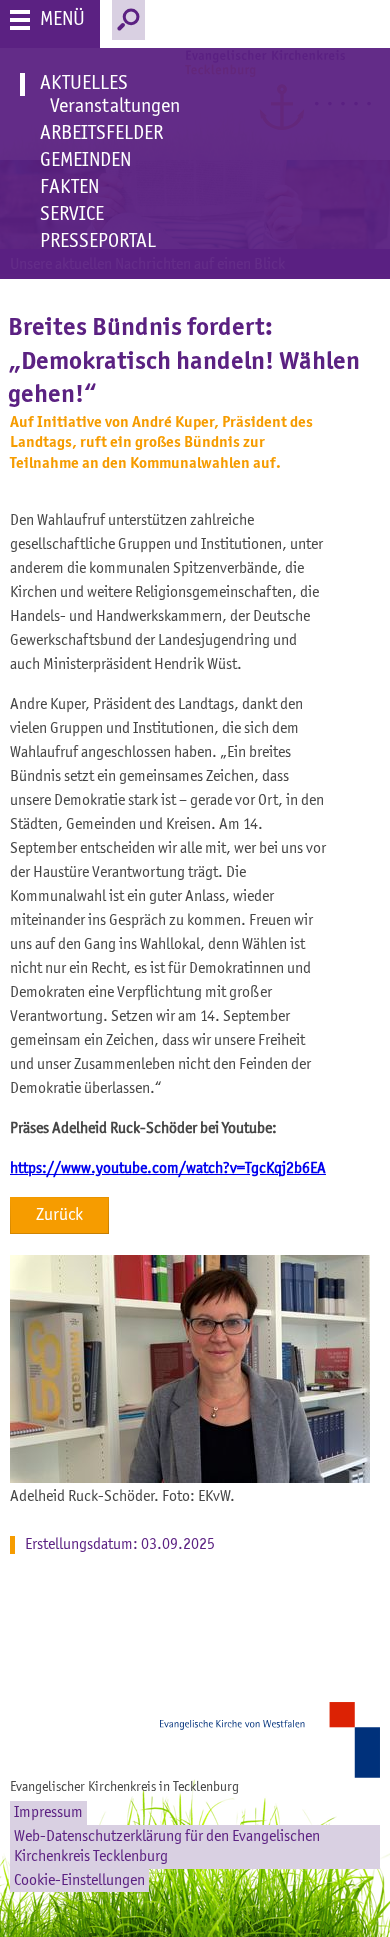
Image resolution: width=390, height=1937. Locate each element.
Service (72, 215)
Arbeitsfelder (101, 134)
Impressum (48, 1813)
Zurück (59, 1215)
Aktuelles (84, 84)
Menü (62, 20)
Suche (128, 20)
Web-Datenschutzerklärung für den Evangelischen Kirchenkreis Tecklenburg (167, 1847)
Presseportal (98, 242)
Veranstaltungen (115, 107)
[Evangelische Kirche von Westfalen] (275, 1740)
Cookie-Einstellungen (79, 1881)
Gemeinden (85, 161)
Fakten (69, 188)
